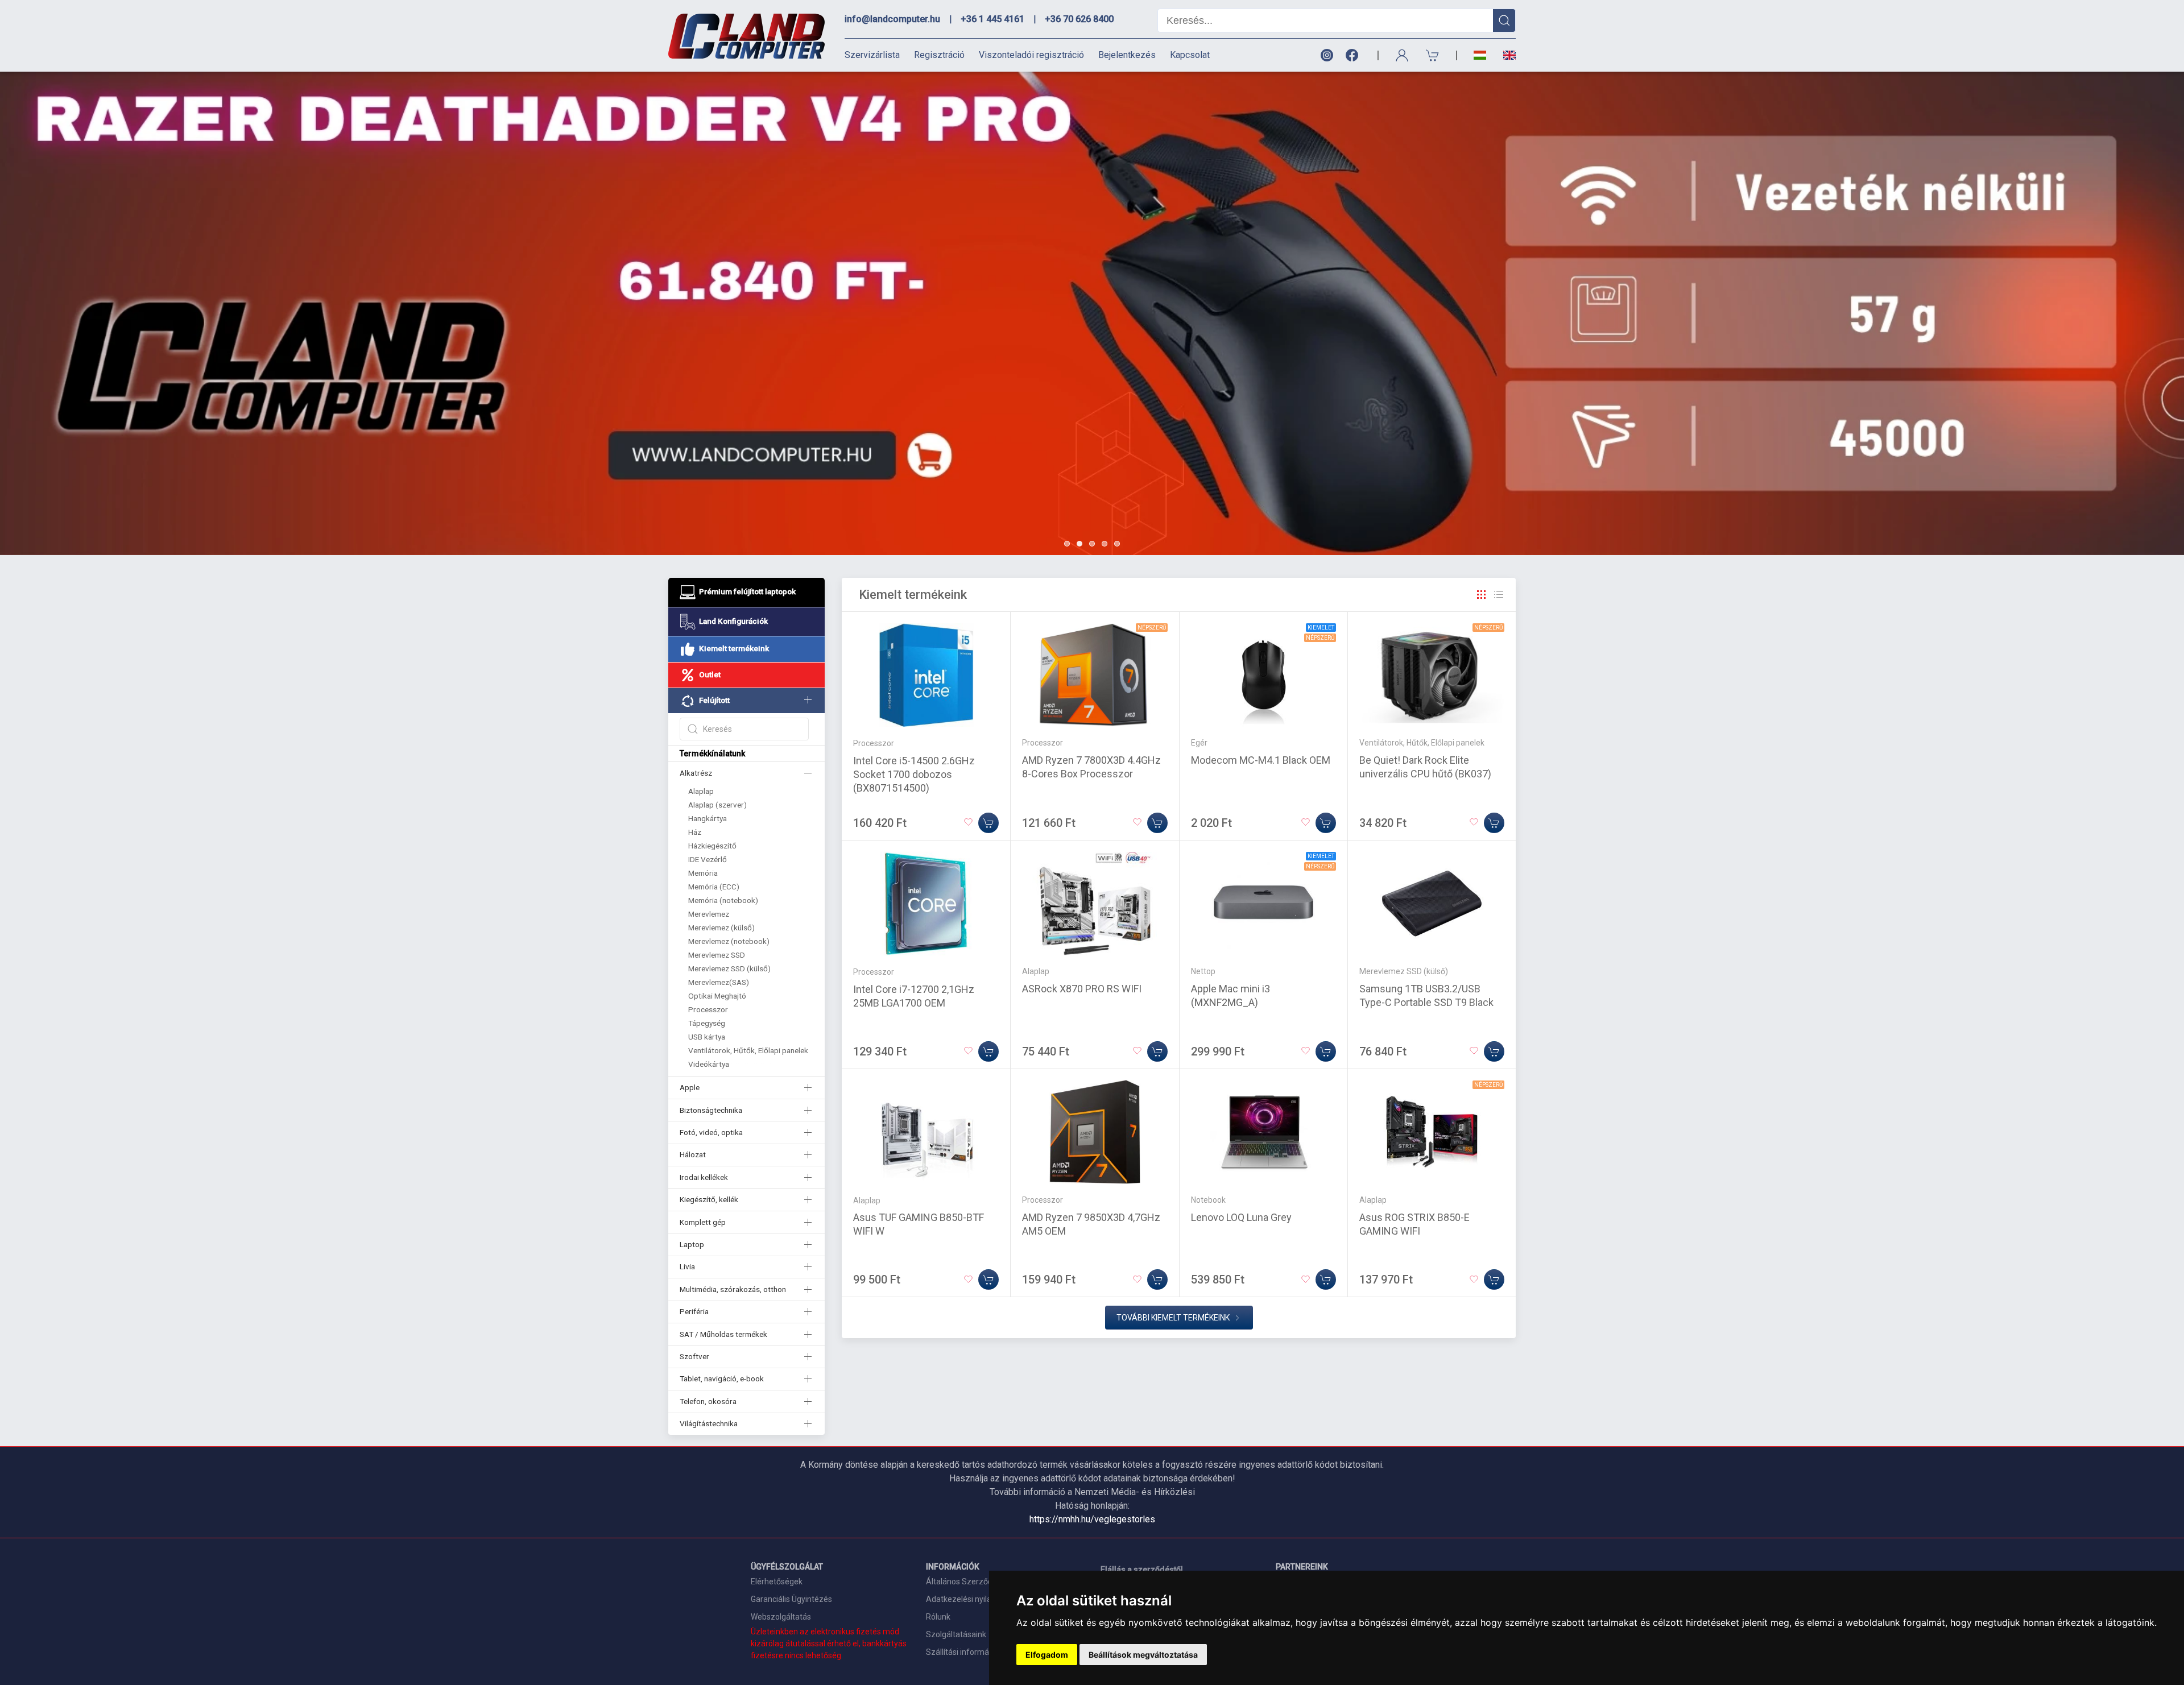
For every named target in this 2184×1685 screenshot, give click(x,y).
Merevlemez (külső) (721, 928)
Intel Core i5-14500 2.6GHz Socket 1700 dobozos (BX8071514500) (914, 774)
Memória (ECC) (714, 887)
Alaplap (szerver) (717, 805)
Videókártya (709, 1064)
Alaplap (701, 791)
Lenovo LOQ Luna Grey (1241, 1217)
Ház (695, 832)
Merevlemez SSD (717, 955)
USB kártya (707, 1037)
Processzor (708, 1009)
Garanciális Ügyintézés (791, 1599)
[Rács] (1482, 595)
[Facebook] (1354, 55)
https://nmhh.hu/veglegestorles (1092, 1519)
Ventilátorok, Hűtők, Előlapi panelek (748, 1050)
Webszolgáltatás (781, 1617)
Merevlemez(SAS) (719, 982)
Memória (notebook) (723, 900)
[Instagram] (1326, 55)
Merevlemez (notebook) (729, 941)
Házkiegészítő (712, 846)
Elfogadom (1047, 1655)
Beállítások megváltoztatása (1143, 1655)
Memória (703, 873)
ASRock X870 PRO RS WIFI (1082, 989)
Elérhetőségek (777, 1582)
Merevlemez (709, 914)
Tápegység (707, 1023)
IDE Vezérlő (708, 859)
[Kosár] (1433, 55)
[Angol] (1505, 55)
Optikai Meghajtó (717, 996)
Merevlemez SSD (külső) (729, 968)
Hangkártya (708, 818)
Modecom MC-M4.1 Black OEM (1261, 760)
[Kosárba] (988, 823)
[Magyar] (1480, 55)
